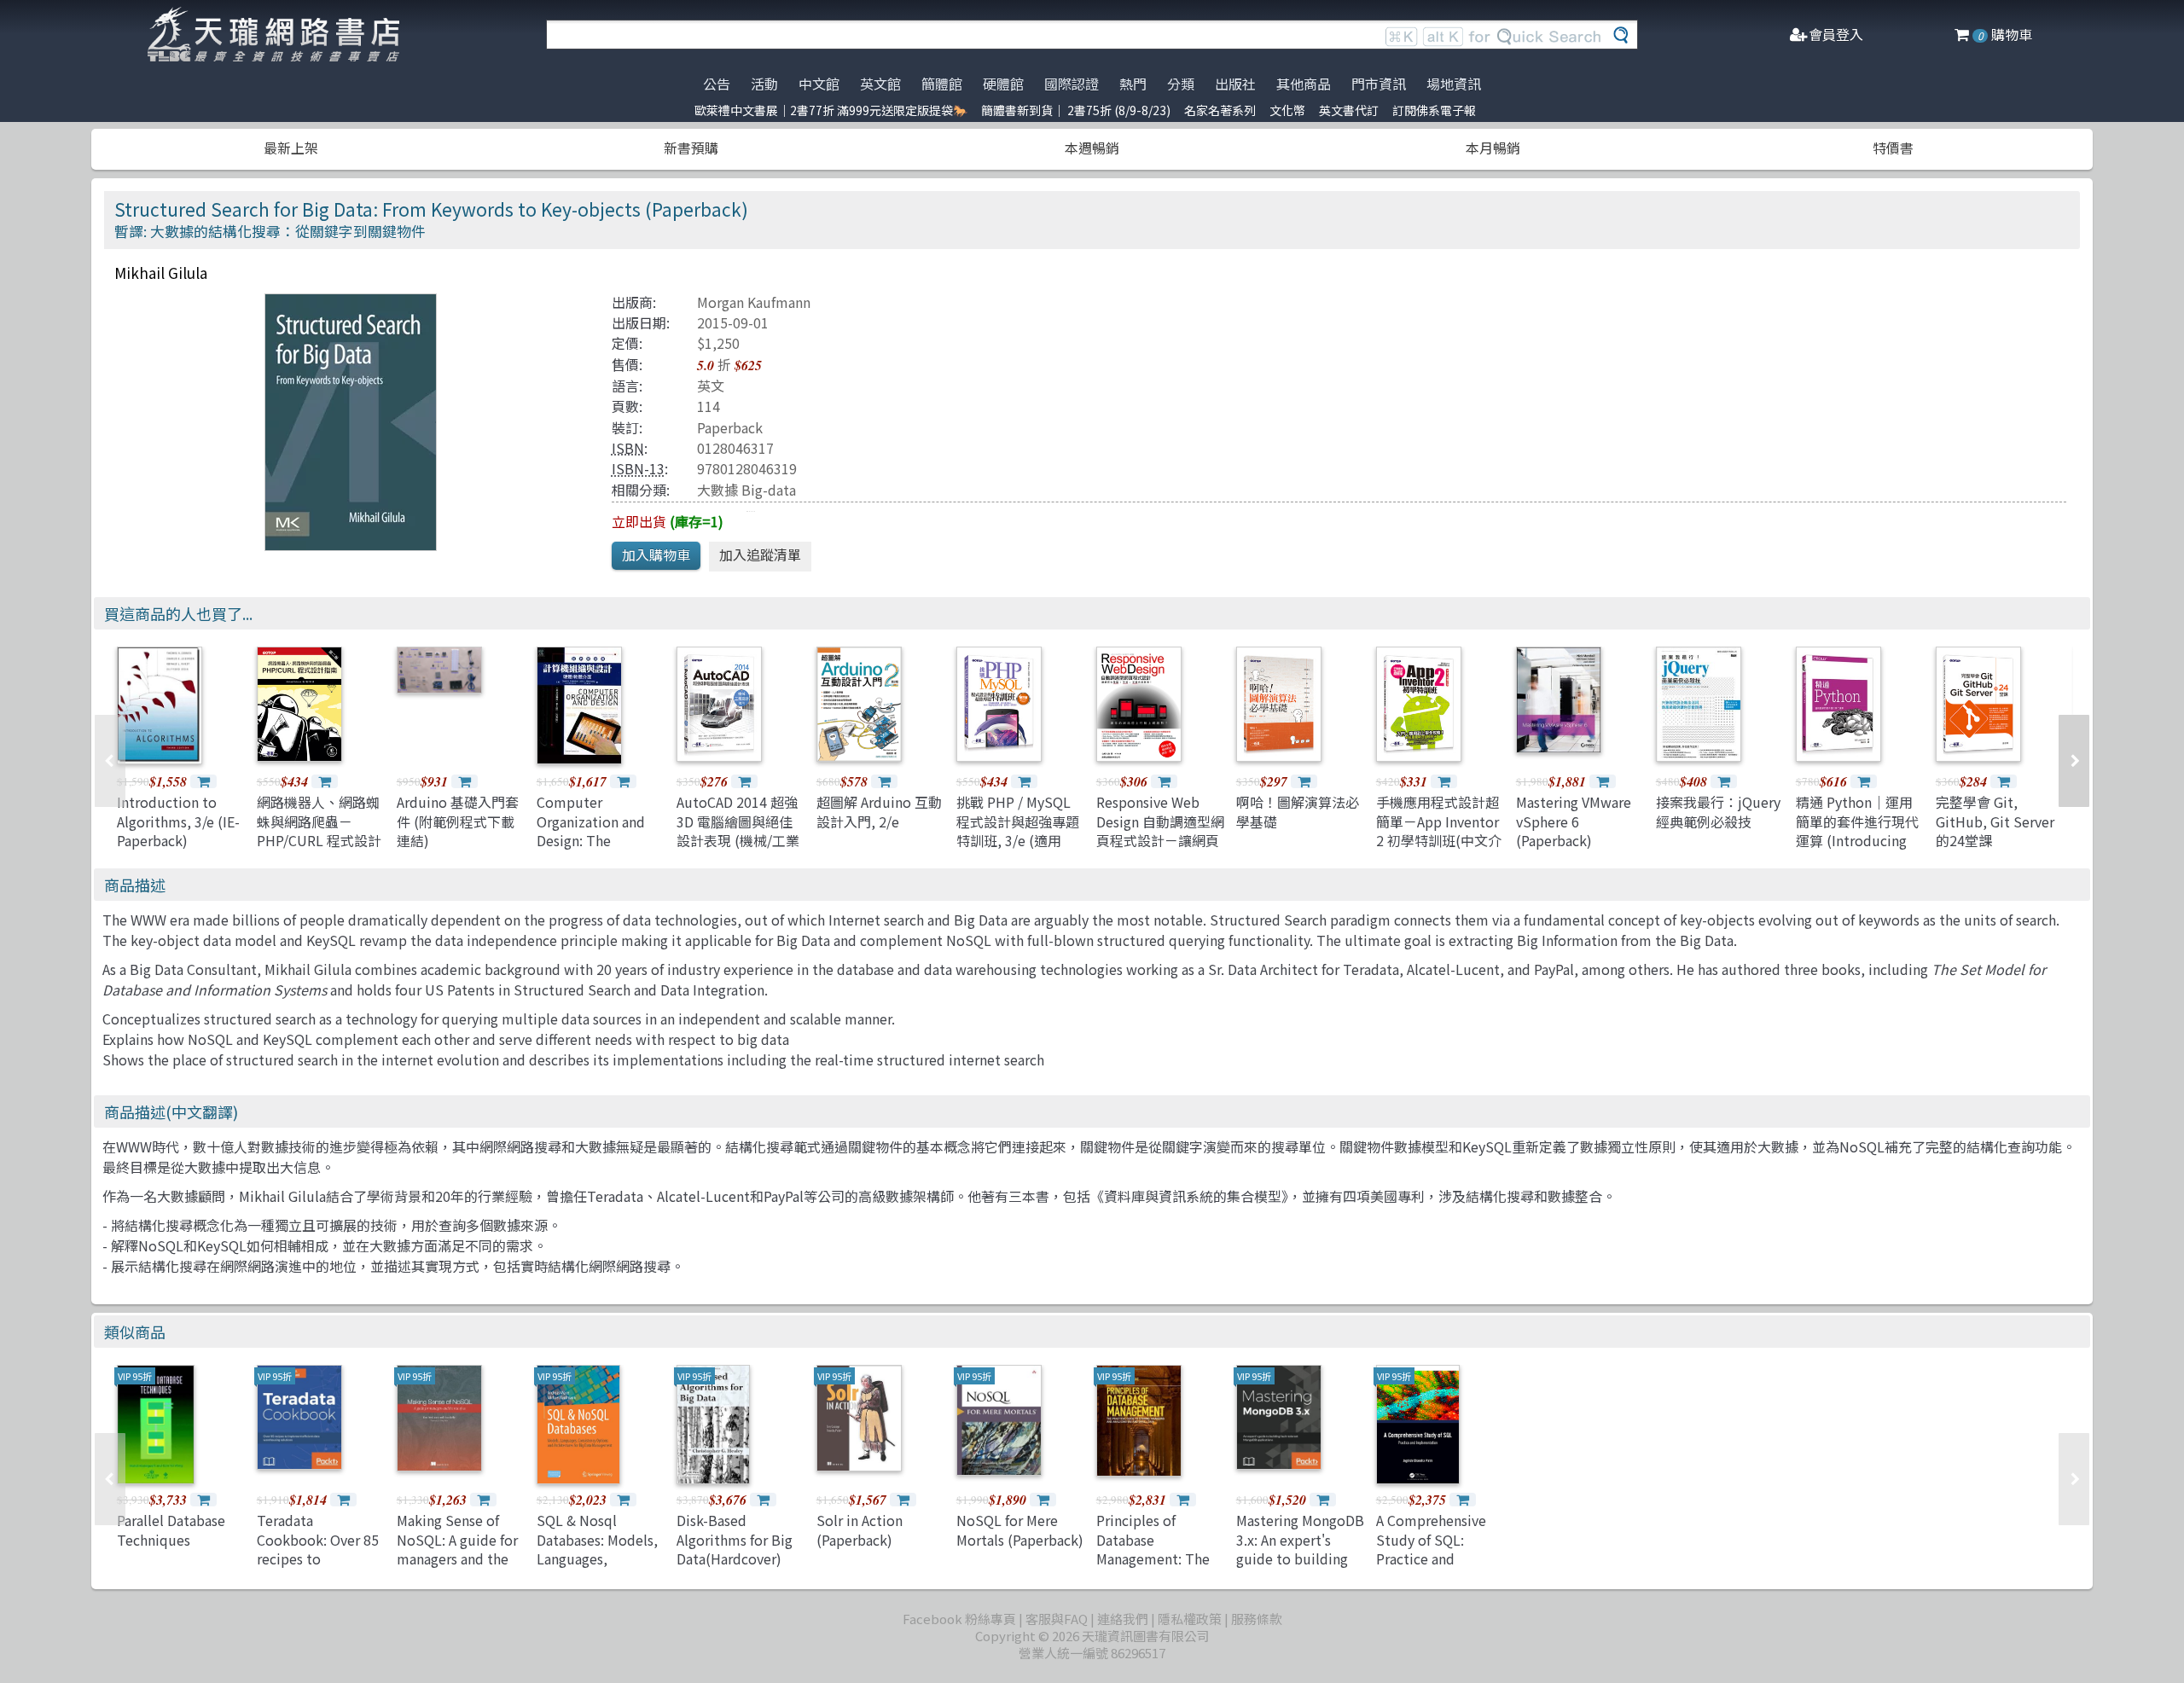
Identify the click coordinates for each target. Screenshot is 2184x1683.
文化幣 (1287, 110)
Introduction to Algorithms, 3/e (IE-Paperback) (178, 821)
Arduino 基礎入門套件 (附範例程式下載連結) (458, 821)
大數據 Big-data (746, 490)
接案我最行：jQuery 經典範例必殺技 (1718, 811)
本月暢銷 (1493, 148)
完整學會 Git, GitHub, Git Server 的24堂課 (1995, 821)
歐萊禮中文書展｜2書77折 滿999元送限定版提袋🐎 (831, 110)
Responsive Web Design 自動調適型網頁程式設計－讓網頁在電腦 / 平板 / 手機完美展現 (1160, 840)
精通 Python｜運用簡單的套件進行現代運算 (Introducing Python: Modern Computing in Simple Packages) (1857, 850)
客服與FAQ (1057, 1619)
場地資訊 (1454, 84)
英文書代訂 (1349, 110)
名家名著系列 (1220, 110)
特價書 (1893, 148)
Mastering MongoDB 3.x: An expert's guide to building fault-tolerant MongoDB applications (1300, 1568)
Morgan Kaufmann (754, 302)
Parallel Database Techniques (171, 1529)
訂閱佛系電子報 (1434, 110)
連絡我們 (1123, 1619)
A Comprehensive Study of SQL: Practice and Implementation (1431, 1549)
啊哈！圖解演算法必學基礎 (1298, 811)
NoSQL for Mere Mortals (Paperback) (1020, 1529)
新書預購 (691, 148)
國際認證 (1072, 84)
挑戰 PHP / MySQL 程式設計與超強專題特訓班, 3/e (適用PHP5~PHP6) (1018, 830)
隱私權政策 (1190, 1619)
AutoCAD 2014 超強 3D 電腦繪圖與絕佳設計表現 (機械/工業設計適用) (738, 830)
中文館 (819, 84)
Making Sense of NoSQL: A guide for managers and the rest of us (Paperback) (457, 1558)
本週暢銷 (1092, 148)
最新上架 (291, 148)
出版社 (1235, 84)
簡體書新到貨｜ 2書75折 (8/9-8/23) (1076, 110)
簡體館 (942, 84)
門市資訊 (1379, 84)
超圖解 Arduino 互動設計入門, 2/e (879, 811)
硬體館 (1003, 84)
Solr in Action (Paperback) (860, 1529)
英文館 (880, 84)
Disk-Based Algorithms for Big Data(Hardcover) (735, 1539)
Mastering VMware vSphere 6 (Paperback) (1574, 821)
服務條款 (1257, 1619)
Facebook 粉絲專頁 (959, 1619)
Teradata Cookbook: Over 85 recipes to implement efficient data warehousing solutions (321, 1568)
